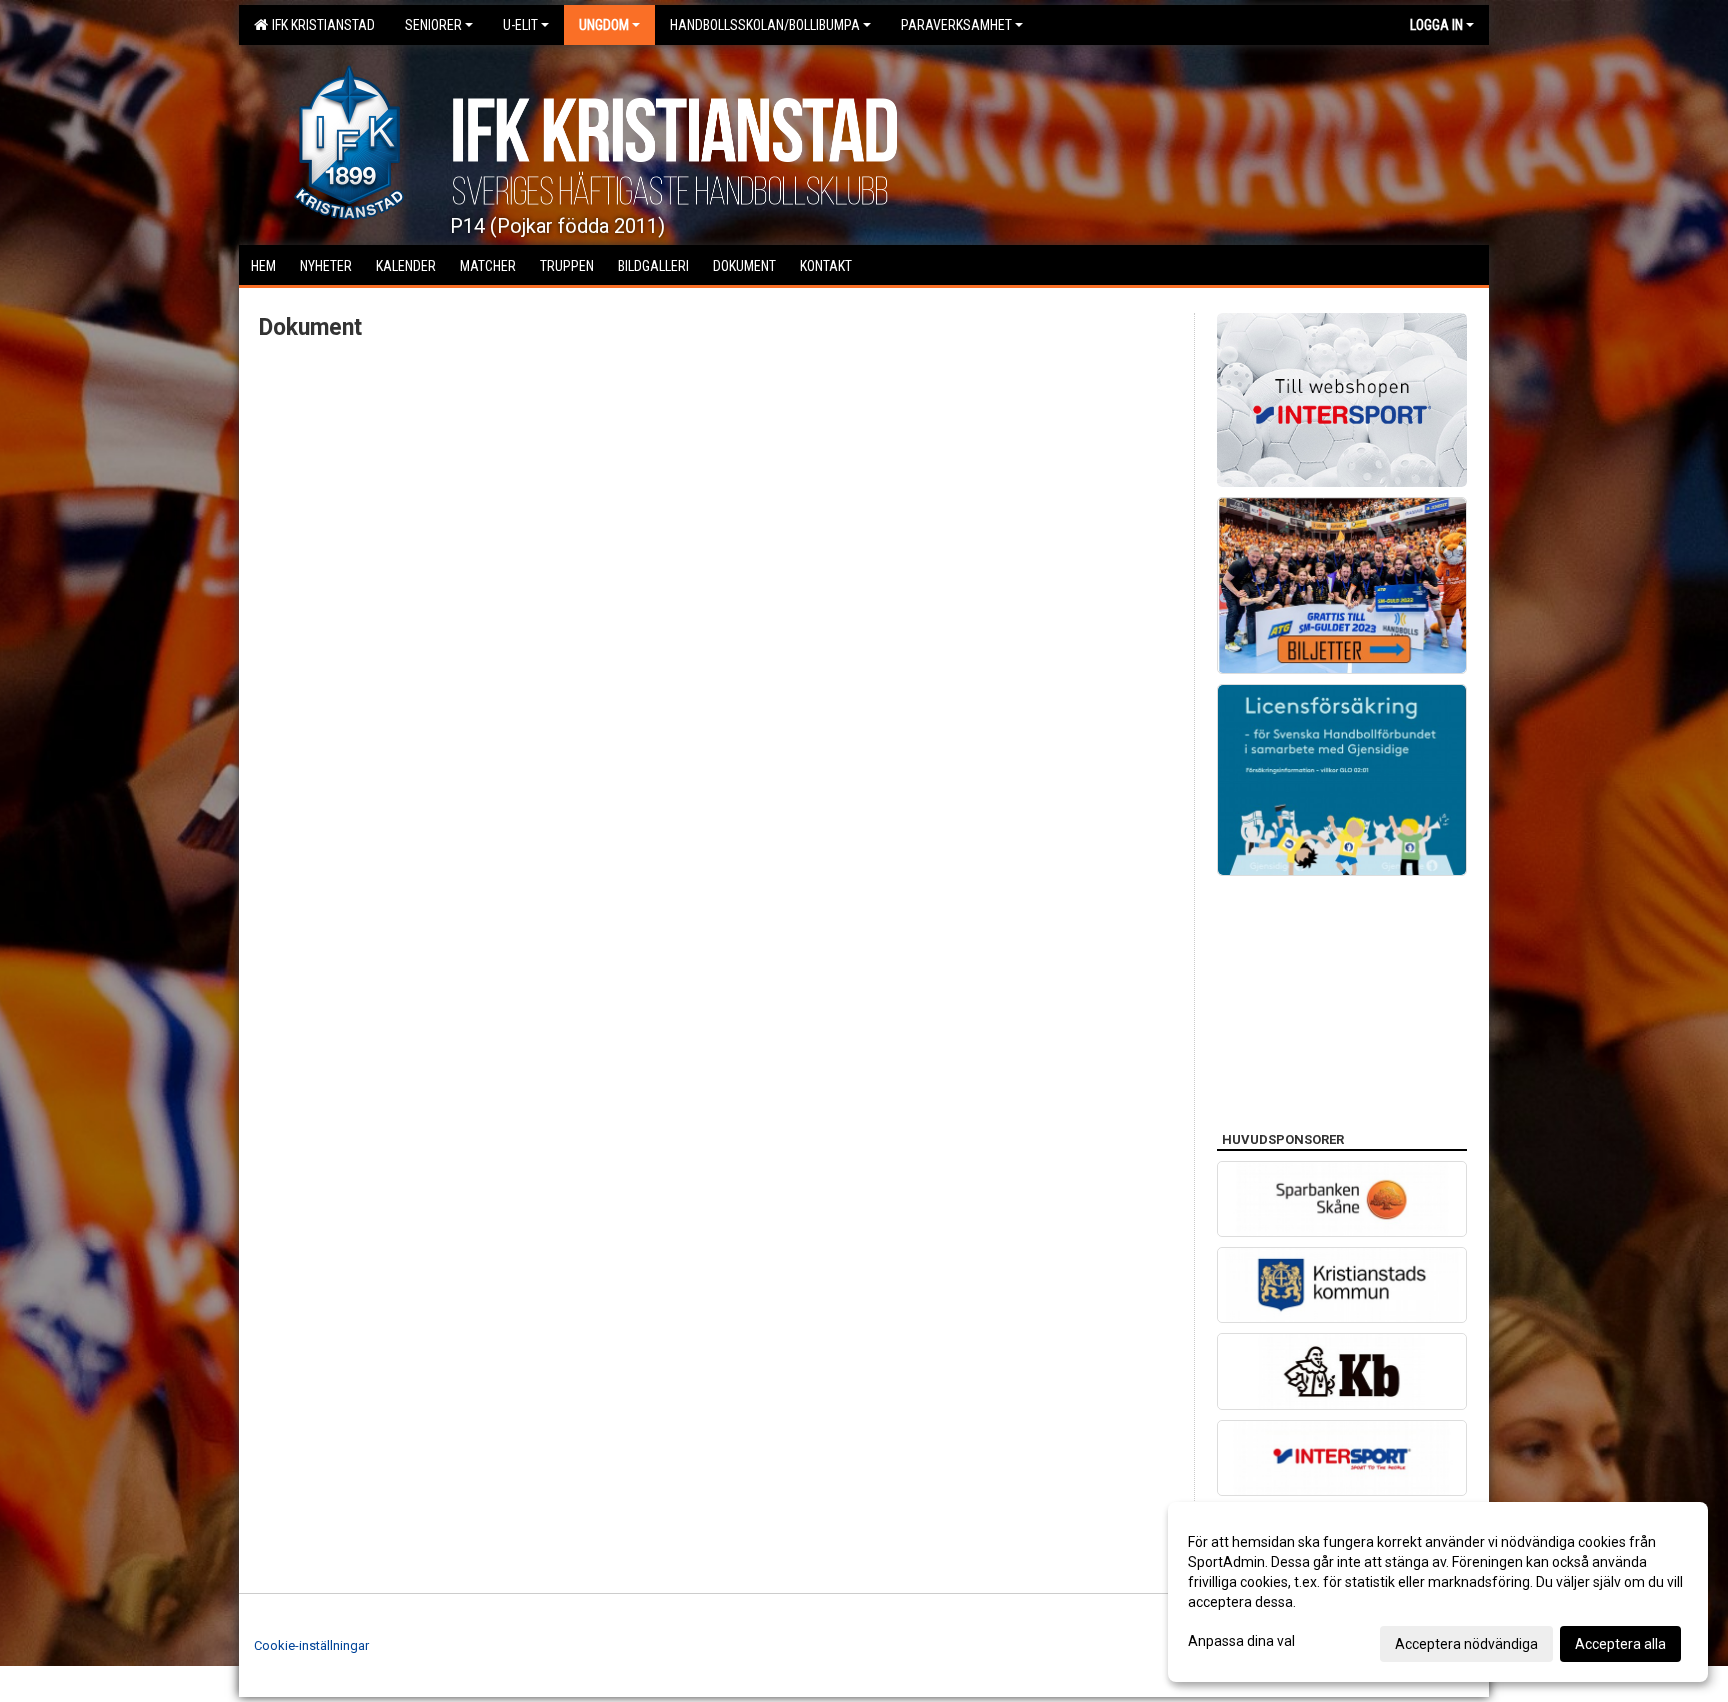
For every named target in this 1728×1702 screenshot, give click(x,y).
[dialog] (1438, 1592)
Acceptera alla (1620, 1644)
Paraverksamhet (956, 25)
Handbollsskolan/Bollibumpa (765, 25)
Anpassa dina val (1241, 1641)
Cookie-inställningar (311, 1645)
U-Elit (520, 25)
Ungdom (604, 25)
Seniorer (433, 25)
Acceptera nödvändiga (1466, 1644)
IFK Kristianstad (320, 25)
